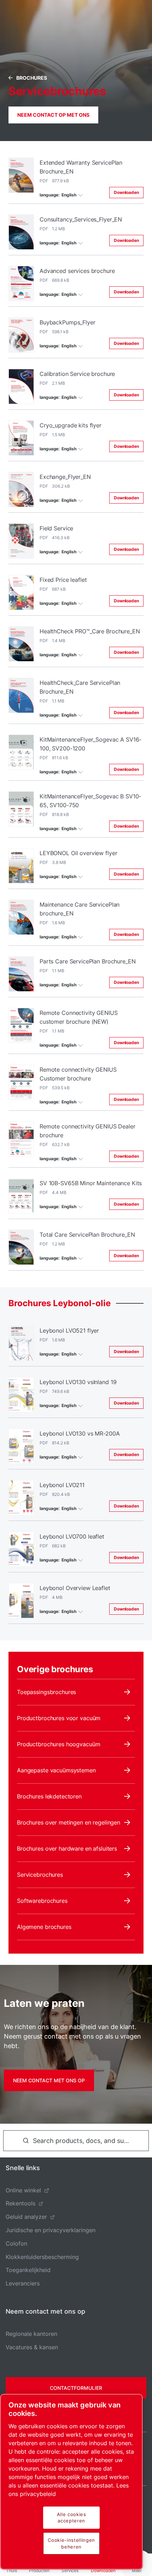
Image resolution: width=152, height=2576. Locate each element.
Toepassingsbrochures (46, 1692)
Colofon (16, 2243)
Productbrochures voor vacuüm (59, 1718)
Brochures (32, 78)
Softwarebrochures (42, 1901)
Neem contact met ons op (49, 2080)
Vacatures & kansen (32, 2347)
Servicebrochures (40, 1875)
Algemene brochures (44, 1927)
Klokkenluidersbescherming (42, 2257)
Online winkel (23, 2190)
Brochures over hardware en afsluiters (67, 1849)
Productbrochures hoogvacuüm (59, 1744)
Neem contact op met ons (53, 115)
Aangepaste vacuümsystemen (56, 1770)
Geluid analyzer (26, 2217)
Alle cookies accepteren (72, 2517)
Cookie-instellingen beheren (71, 2543)
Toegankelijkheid (28, 2270)
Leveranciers (23, 2283)
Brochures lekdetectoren (49, 1796)
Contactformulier (76, 2388)
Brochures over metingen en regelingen (69, 1822)
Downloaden (126, 192)
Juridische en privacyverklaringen (51, 2230)
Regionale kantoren (31, 2334)
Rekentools (21, 2203)
